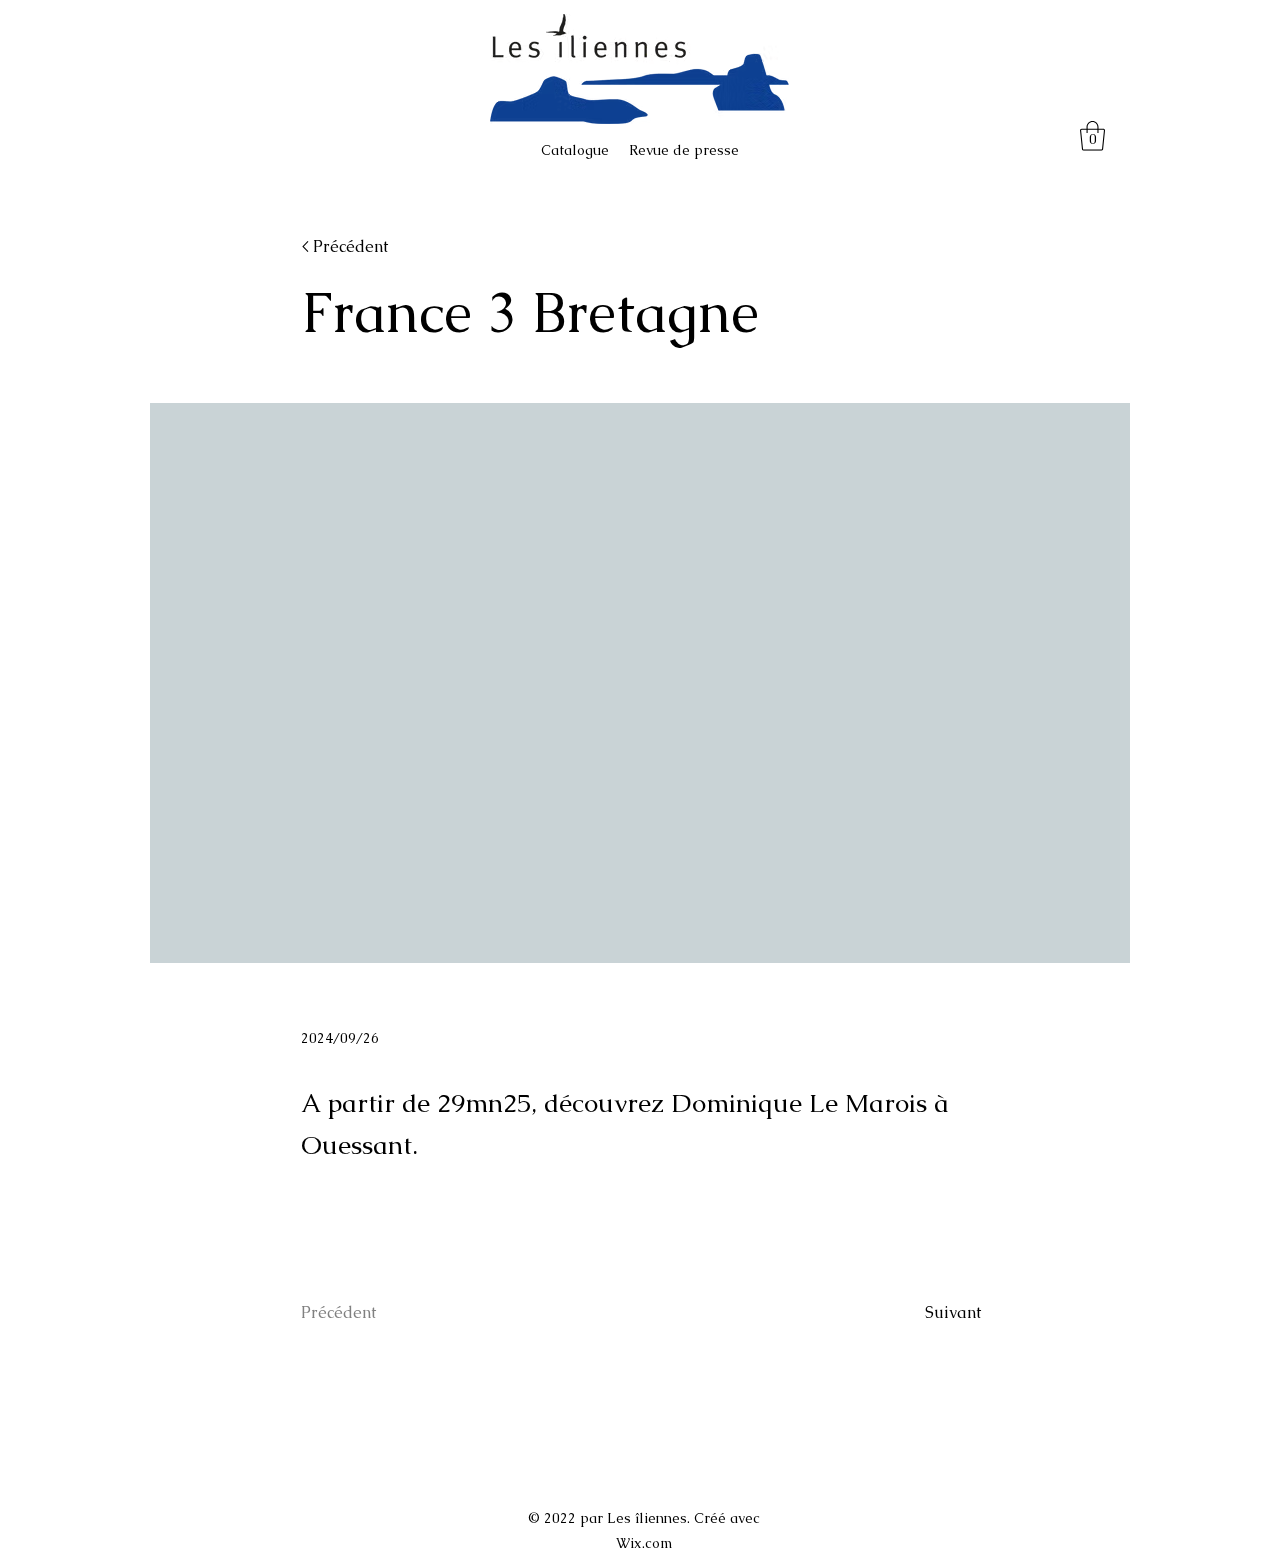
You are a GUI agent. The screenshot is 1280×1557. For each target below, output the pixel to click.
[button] (1092, 136)
